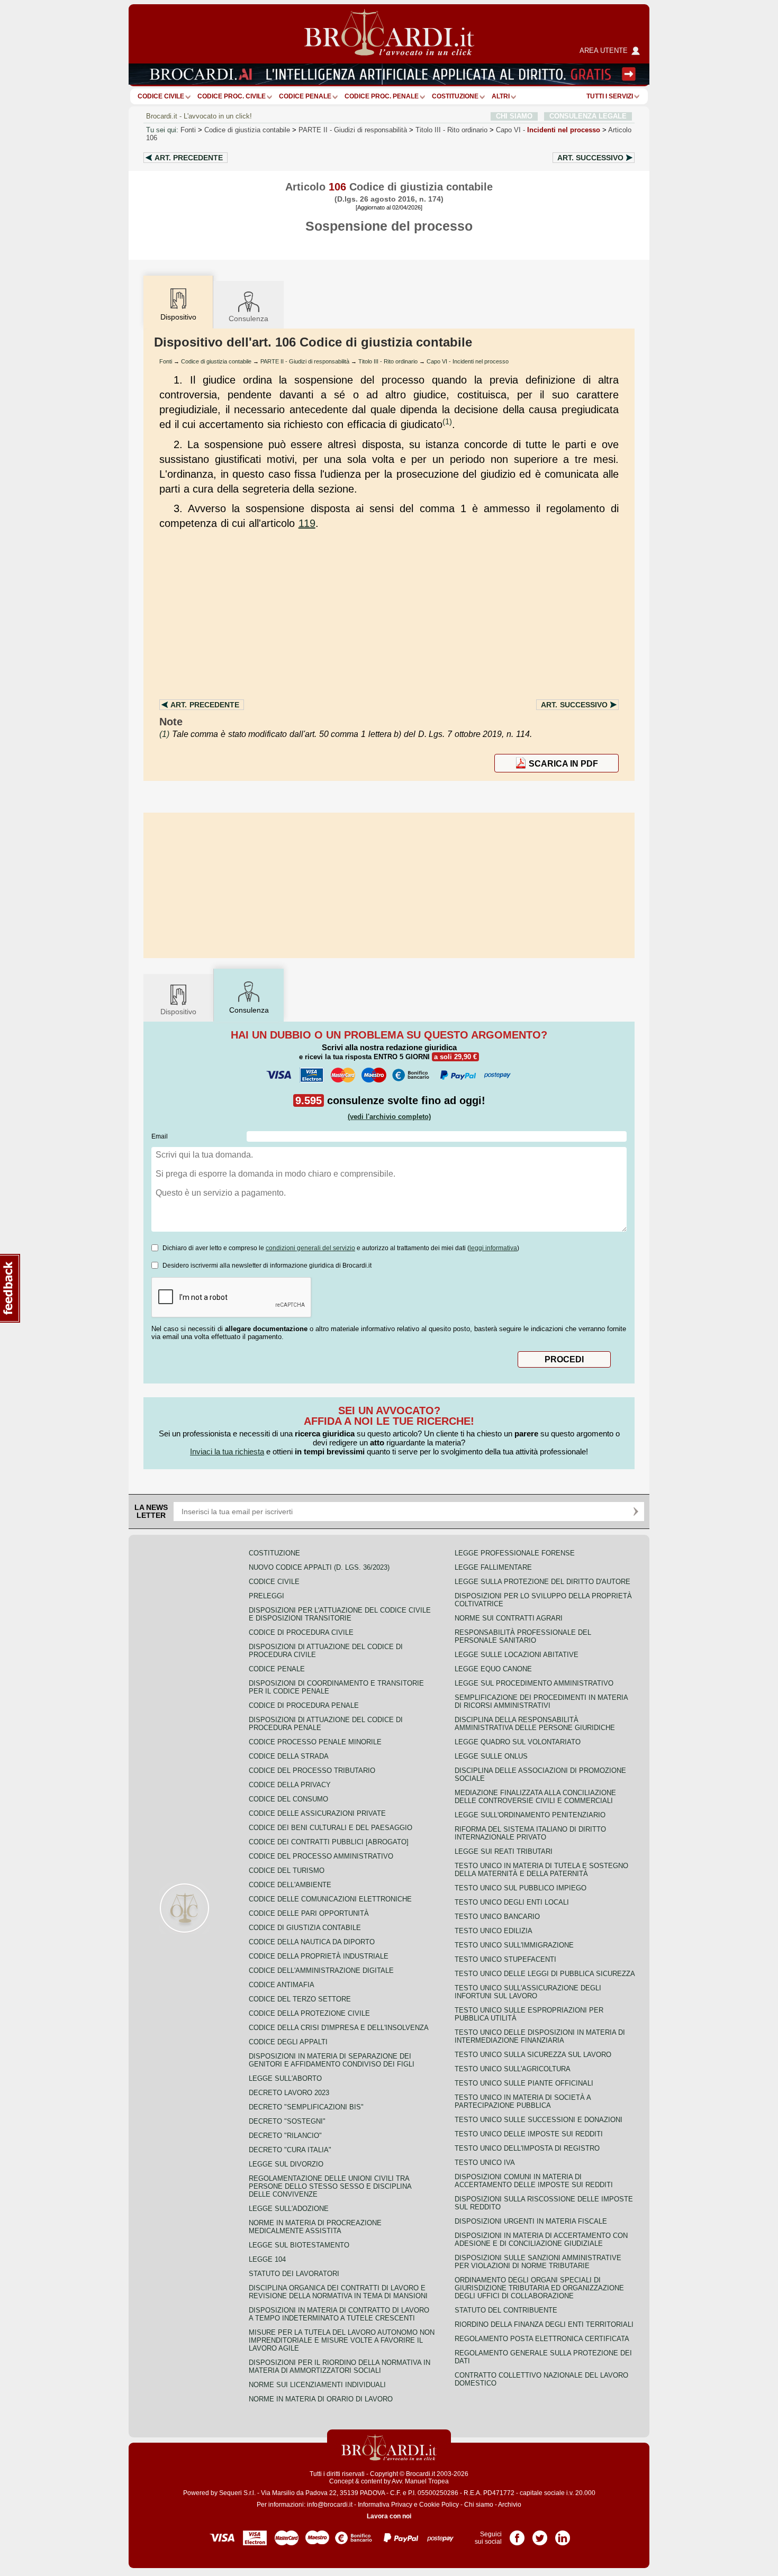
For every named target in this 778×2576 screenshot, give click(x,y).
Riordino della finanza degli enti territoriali (544, 2324)
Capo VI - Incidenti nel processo (468, 361)
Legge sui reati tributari (504, 1851)
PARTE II (353, 130)
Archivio (510, 2505)
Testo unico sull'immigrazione (514, 1945)
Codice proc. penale (382, 96)
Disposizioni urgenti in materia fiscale (531, 2221)
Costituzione (455, 96)
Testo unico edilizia (494, 1931)
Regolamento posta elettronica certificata (542, 2339)
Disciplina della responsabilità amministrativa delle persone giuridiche (535, 1724)
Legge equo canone (493, 1669)
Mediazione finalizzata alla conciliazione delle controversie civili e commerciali (535, 1797)
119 (307, 523)
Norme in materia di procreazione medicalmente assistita (315, 2227)
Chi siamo (479, 2505)
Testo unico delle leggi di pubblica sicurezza (545, 1974)
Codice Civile (161, 96)
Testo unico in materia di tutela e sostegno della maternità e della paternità (541, 1870)
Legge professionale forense (515, 1553)
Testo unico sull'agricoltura (513, 2069)
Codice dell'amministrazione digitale (321, 1970)
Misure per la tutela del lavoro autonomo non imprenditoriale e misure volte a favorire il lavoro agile (342, 2340)
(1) (447, 421)
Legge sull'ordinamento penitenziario (530, 1815)
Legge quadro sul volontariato (518, 1742)
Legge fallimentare (493, 1567)
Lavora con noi (389, 2516)
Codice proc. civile (232, 96)
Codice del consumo (288, 1799)
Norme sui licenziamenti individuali (317, 2385)
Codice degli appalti (288, 2042)
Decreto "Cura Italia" (290, 2150)
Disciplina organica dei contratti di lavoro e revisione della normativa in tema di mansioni (338, 2292)
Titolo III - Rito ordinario (388, 361)
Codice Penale (305, 96)
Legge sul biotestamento (299, 2245)
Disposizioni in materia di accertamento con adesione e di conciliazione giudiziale (541, 2240)
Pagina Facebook (517, 2534)
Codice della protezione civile (309, 2013)
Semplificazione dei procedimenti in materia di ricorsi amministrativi (541, 1701)
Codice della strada (289, 1756)
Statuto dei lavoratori (294, 2274)
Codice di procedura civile (301, 1632)
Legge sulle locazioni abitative (517, 1655)
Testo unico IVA (485, 2163)
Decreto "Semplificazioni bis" (306, 2107)
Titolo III (451, 130)
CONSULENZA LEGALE (588, 116)
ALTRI (501, 96)
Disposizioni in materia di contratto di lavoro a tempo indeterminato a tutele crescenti (339, 2314)
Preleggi (266, 1596)
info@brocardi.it (330, 2505)
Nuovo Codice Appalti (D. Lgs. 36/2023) (319, 1567)
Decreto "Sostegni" (287, 2121)
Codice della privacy (290, 1785)
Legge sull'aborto (285, 2078)
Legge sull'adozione (289, 2209)
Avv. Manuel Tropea (420, 2481)
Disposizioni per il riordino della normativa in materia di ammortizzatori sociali (340, 2366)
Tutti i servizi (610, 96)
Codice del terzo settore (300, 1999)
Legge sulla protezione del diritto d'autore (542, 1582)
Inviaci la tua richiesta (227, 1451)
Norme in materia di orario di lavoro (321, 2399)
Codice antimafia (282, 1985)
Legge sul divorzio (286, 2164)
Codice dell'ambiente (290, 1885)
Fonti (188, 130)
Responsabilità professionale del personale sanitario (523, 1636)
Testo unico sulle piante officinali (524, 2083)
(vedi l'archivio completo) (389, 1117)
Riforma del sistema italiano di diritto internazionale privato (530, 1833)
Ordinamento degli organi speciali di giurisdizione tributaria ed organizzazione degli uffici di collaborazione (539, 2288)
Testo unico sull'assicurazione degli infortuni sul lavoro (528, 1992)
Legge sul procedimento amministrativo (534, 1683)
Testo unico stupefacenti (505, 1959)
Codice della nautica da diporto (312, 1942)
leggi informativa (493, 1248)
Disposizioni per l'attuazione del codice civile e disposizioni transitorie (340, 1614)
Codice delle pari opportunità (309, 1913)
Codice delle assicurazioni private (317, 1813)
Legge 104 (267, 2259)
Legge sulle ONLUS (491, 1756)
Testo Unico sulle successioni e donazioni (539, 2120)
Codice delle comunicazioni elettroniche (330, 1899)
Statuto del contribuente (506, 2310)
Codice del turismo (287, 1870)
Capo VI (548, 130)
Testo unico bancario (497, 1917)
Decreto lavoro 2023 (289, 2093)
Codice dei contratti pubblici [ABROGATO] (329, 1842)
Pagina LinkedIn (563, 2534)
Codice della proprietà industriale (319, 1956)
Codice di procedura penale (304, 1705)
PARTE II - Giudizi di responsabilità (305, 361)
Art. (189, 158)
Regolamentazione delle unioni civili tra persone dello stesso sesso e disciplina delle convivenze (330, 2186)
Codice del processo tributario (312, 1771)
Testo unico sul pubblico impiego (521, 1888)
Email (160, 1136)
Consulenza (248, 318)
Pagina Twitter (540, 2534)
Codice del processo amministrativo (321, 1856)
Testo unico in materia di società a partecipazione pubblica (523, 2101)
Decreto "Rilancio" (285, 2136)
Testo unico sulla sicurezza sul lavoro (533, 2055)
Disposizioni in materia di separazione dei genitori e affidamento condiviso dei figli (332, 2060)
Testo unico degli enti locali (512, 1902)
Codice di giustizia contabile (247, 130)
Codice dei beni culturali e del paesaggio (331, 1828)
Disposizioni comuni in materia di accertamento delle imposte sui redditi (534, 2181)
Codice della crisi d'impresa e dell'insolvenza (339, 2028)
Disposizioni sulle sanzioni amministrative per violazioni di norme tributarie (538, 2262)
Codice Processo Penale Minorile (315, 1742)
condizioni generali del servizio (310, 1248)
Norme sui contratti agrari (509, 1618)
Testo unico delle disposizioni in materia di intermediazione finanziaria (540, 2036)
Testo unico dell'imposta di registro (527, 2148)
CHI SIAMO (514, 116)
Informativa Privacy (385, 2505)
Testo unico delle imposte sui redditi (529, 2134)
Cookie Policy (439, 2505)
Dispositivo (178, 1012)
